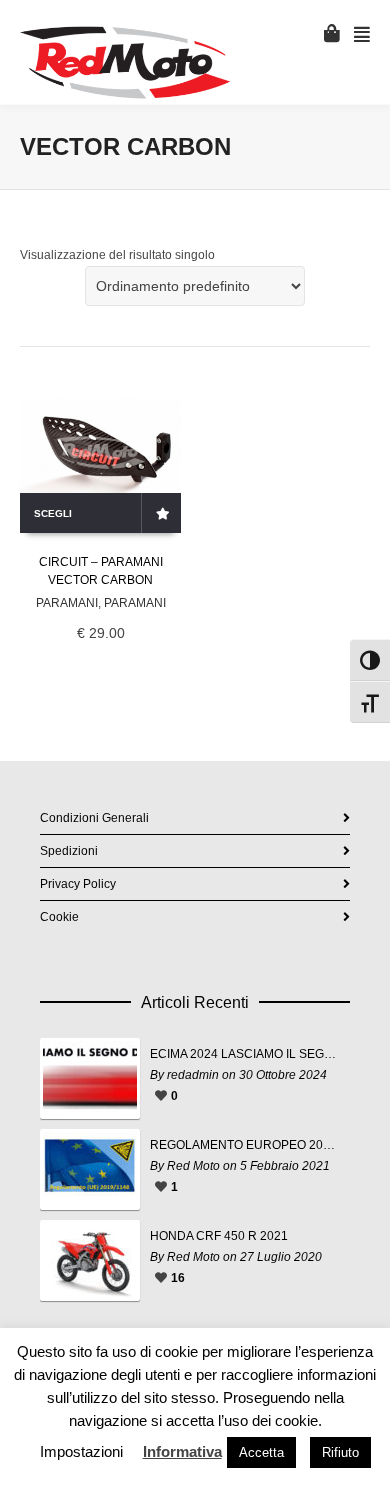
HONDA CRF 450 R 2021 (219, 1236)
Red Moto (193, 1166)
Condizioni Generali (94, 818)
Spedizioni (69, 851)
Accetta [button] (261, 1452)
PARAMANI (67, 603)
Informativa (182, 1451)
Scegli (53, 513)
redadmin (193, 1075)
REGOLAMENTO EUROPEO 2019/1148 (245, 1145)
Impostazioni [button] (81, 1451)
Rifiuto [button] (340, 1452)
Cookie (59, 917)
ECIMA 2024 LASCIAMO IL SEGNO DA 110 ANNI (245, 1054)
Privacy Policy (78, 884)
